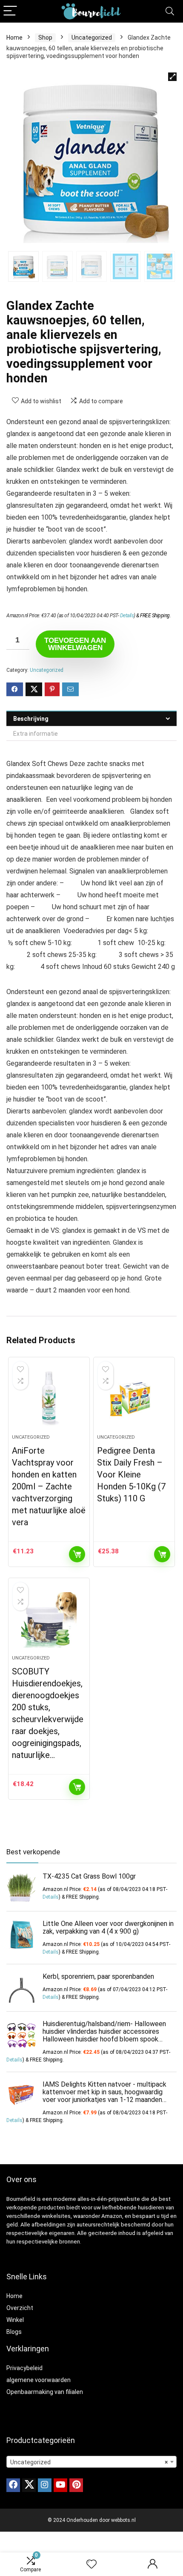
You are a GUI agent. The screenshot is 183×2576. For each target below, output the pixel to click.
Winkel (15, 2320)
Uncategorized (92, 38)
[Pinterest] (76, 2485)
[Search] (170, 11)
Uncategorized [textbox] (89, 2462)
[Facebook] (13, 2485)
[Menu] (10, 11)
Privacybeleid (24, 2368)
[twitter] (29, 2485)
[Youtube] (60, 2485)
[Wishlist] (91, 2564)
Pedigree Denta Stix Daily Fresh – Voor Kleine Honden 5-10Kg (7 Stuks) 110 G (131, 1474)
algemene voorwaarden (39, 2380)
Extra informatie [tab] (36, 734)
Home (14, 38)
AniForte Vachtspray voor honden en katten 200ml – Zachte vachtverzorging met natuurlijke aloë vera (49, 1486)
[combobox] (91, 2462)
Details (127, 616)
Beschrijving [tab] (31, 719)
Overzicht (20, 2308)
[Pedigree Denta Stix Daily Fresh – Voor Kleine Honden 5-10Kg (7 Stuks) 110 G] (134, 1399)
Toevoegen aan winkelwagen (75, 644)
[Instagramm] (45, 2485)
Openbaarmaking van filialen (45, 2392)
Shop (45, 38)
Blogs (14, 2332)
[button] (172, 77)
